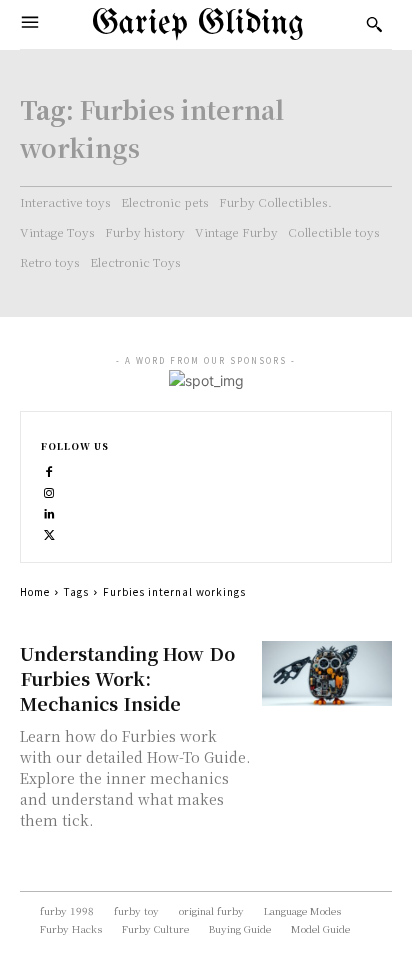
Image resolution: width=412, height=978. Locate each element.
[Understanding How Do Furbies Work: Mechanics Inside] (327, 673)
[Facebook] (49, 469)
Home (35, 591)
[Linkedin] (49, 511)
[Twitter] (49, 532)
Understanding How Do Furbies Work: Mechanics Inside (127, 678)
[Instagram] (49, 490)
